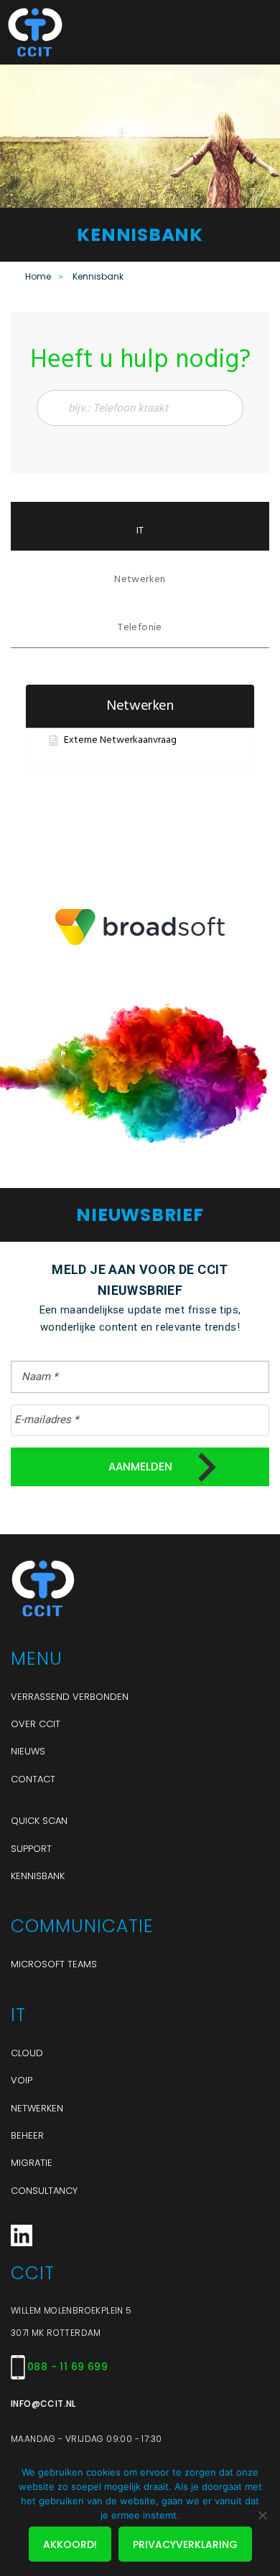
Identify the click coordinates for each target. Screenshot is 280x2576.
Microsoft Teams (54, 1964)
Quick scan (39, 1821)
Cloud (27, 2053)
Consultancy (44, 2191)
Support (31, 1849)
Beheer (27, 2135)
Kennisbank (38, 1876)
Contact (33, 1779)
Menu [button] (255, 32)
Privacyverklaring (185, 2544)
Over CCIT (36, 1724)
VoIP (22, 2080)
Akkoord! (70, 2544)
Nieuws (28, 1751)
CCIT (79, 32)
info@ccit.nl (43, 2404)
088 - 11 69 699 (67, 2367)
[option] (140, 927)
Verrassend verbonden (70, 1697)
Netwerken (37, 2108)
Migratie (32, 2163)
